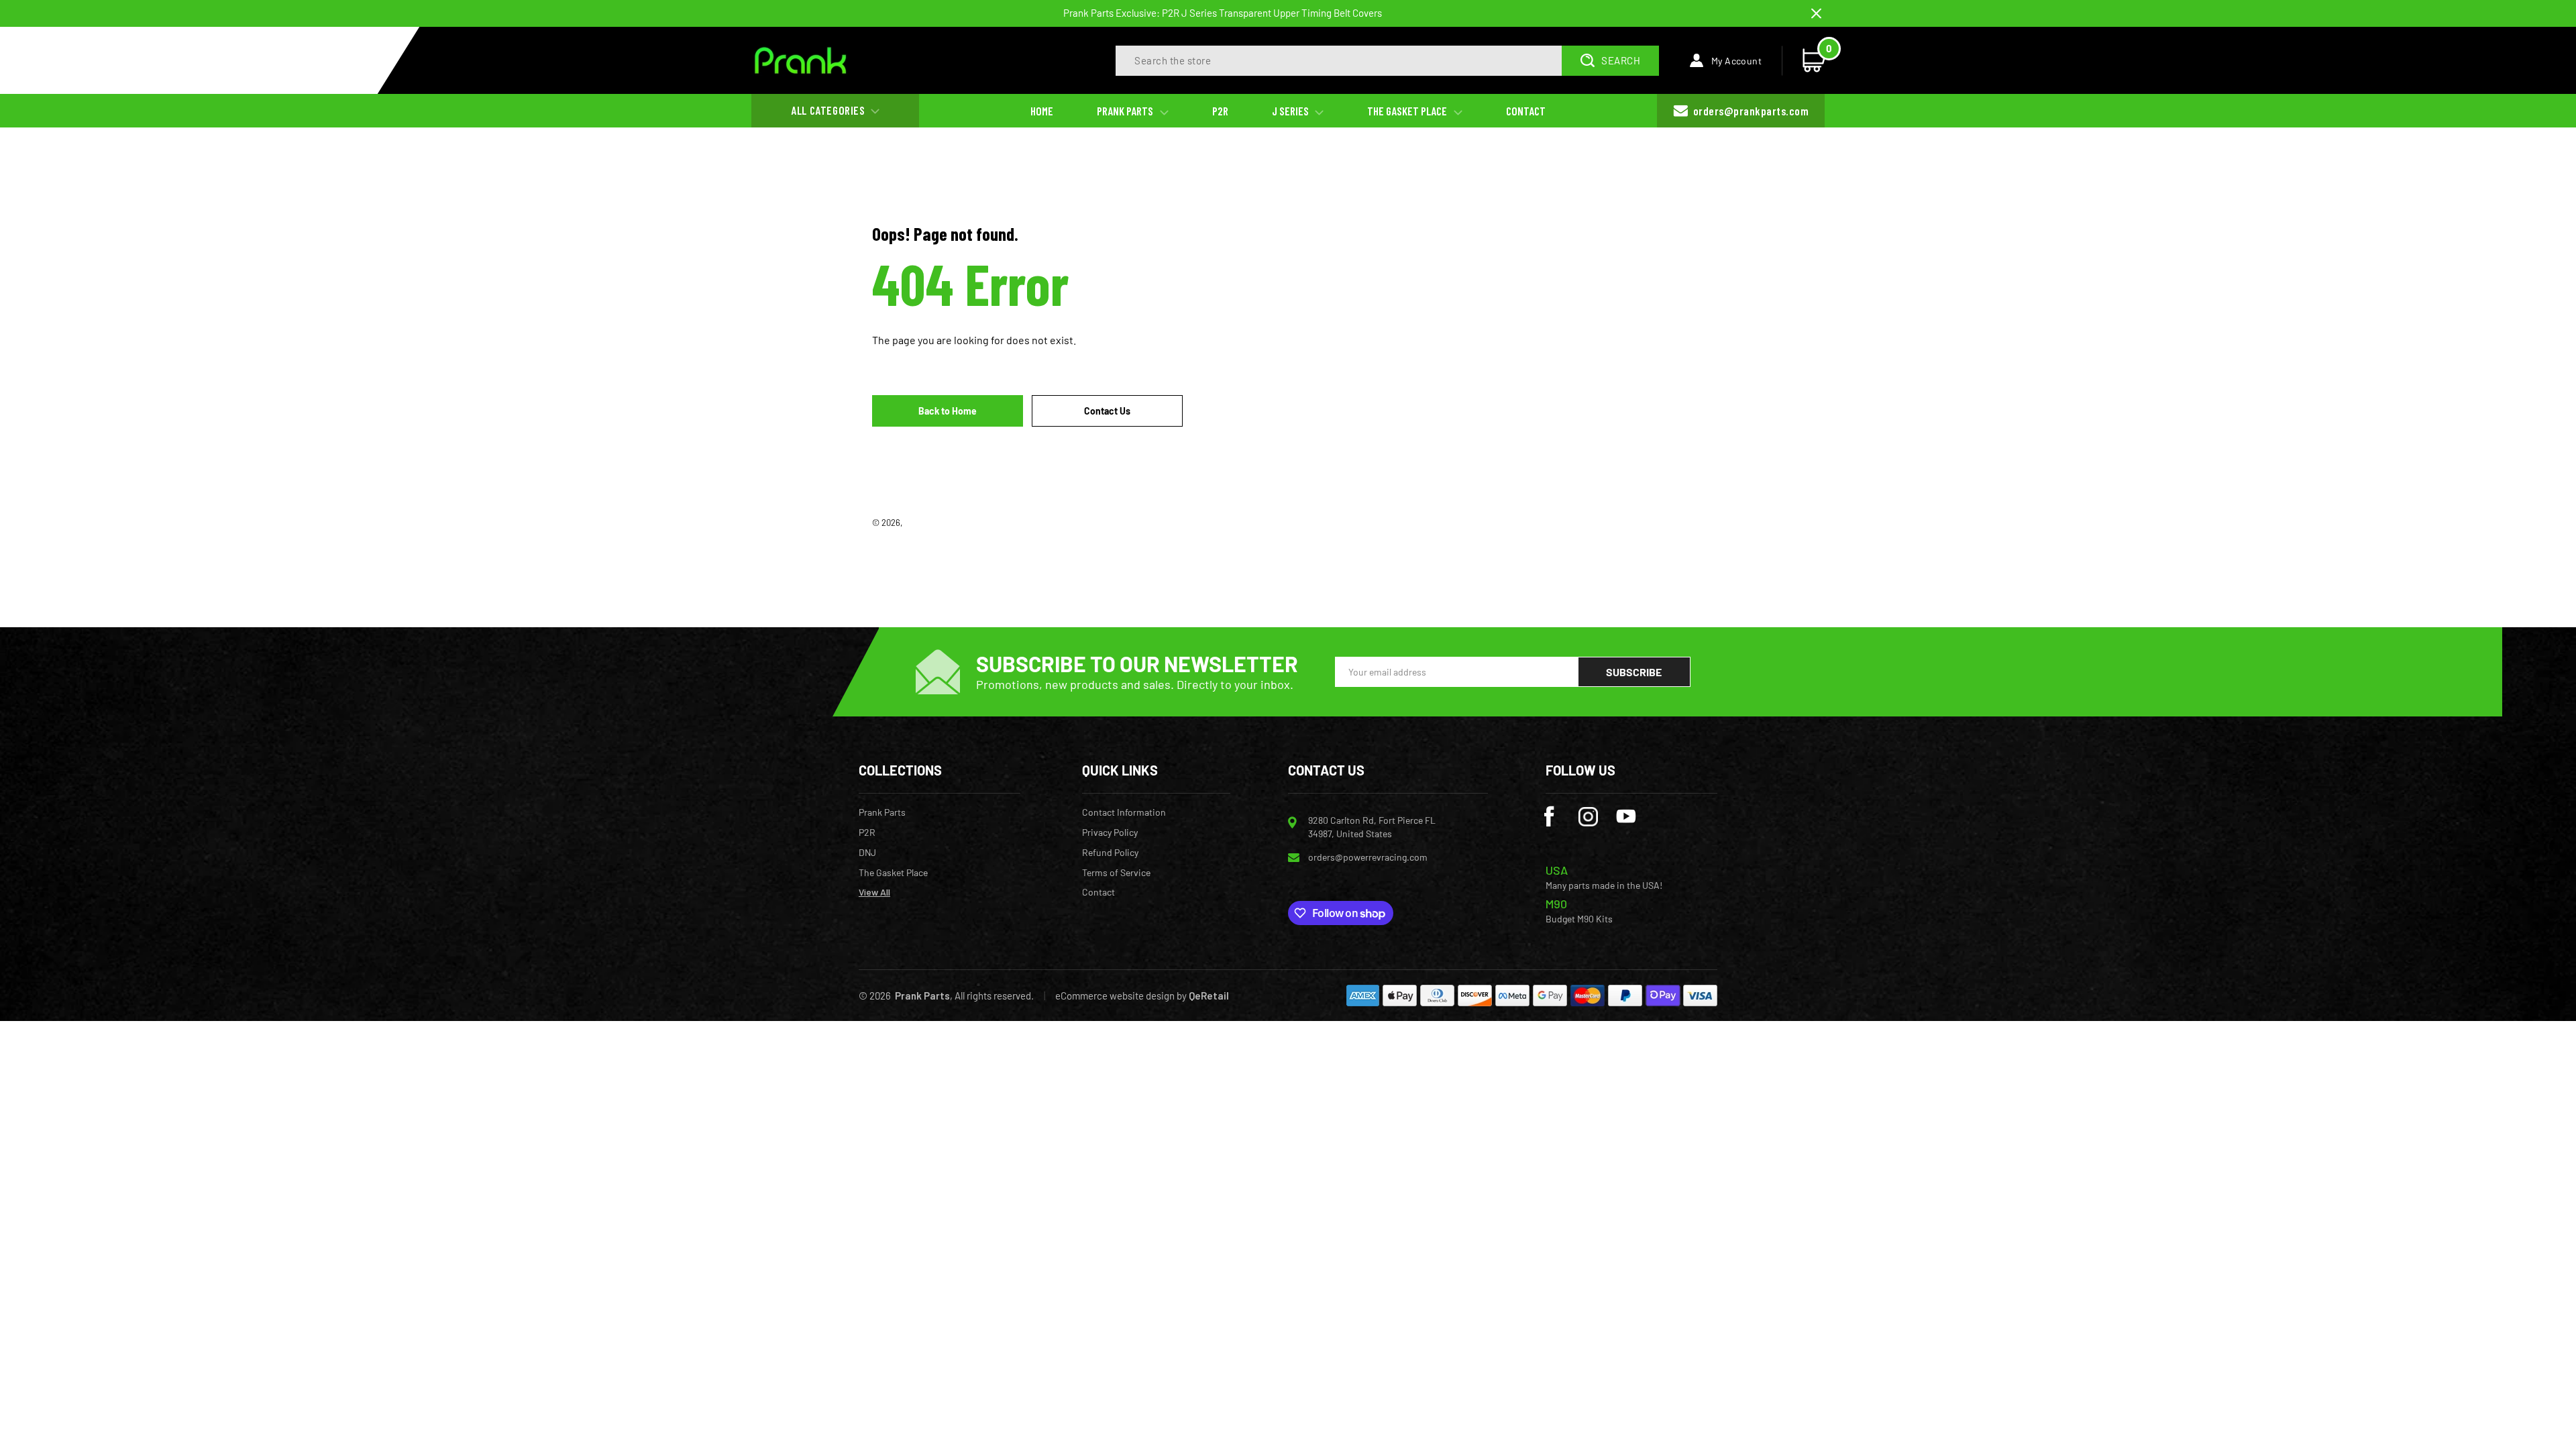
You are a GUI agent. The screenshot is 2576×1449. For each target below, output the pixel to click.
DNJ (867, 853)
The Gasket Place (893, 873)
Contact (1098, 892)
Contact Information (1124, 812)
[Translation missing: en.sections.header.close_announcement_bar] (1816, 14)
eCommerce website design (1115, 996)
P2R (867, 833)
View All (874, 892)
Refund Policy (1110, 853)
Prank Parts (927, 523)
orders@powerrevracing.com (1368, 857)
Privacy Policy (1110, 833)
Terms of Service (1116, 873)
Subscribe (1634, 672)
